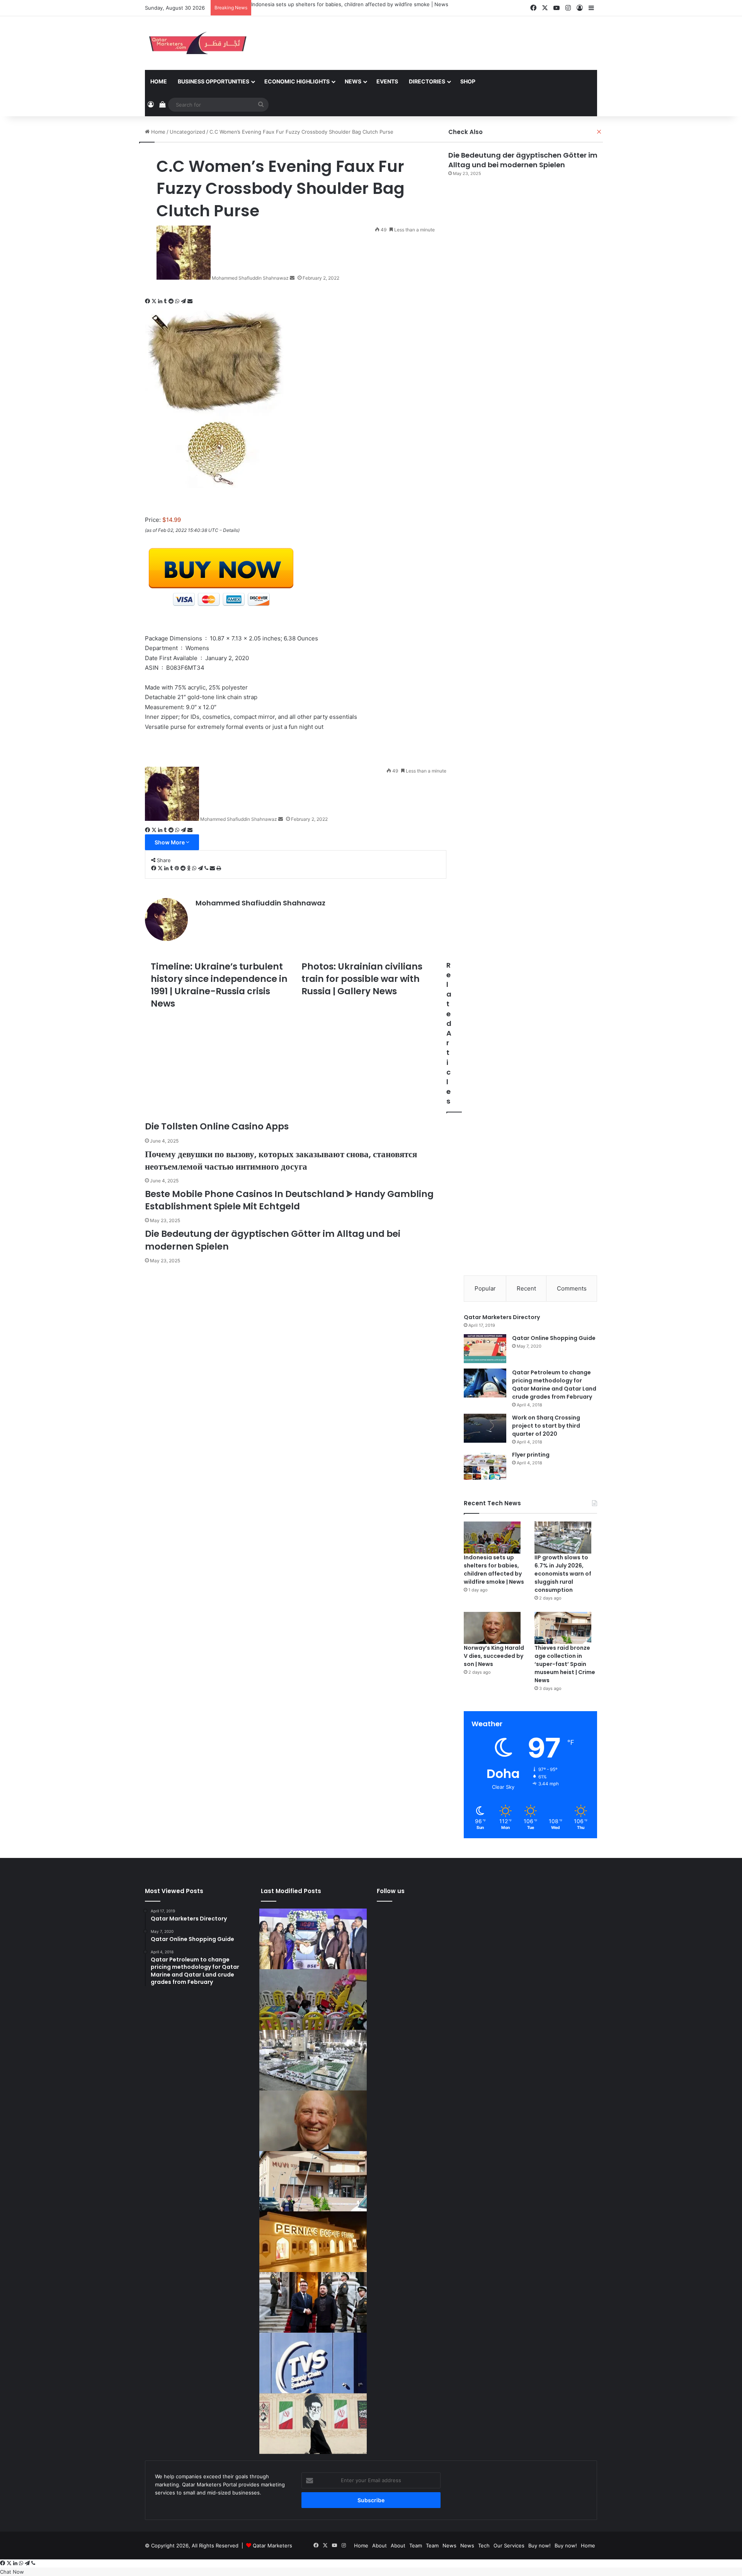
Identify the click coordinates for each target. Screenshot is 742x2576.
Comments (572, 1288)
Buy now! (539, 2545)
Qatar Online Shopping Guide (554, 1338)
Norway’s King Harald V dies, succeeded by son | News (494, 1656)
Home (159, 81)
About (380, 2545)
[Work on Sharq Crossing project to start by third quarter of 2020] (485, 1428)
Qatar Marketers (272, 2545)
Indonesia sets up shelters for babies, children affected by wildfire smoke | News (350, 4)
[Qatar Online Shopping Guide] (485, 1349)
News (353, 81)
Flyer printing (531, 1455)
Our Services (509, 2545)
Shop (468, 81)
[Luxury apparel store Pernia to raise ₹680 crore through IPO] (313, 2242)
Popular (485, 1288)
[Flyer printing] (485, 1465)
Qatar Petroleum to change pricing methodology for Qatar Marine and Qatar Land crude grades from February (554, 1385)
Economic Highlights (297, 81)
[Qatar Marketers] (197, 43)
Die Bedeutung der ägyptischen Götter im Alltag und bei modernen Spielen (523, 160)
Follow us (391, 1891)
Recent (526, 1288)
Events (387, 81)
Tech (484, 2545)
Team (416, 2545)
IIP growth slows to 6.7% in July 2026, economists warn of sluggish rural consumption (563, 1574)
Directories (427, 81)
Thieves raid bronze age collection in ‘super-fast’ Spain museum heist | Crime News (565, 1664)
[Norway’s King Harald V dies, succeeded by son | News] (492, 1628)
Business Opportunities (214, 81)
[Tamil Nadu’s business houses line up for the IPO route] (313, 1939)
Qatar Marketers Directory (502, 1317)
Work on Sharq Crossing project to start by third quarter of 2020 (546, 1426)
